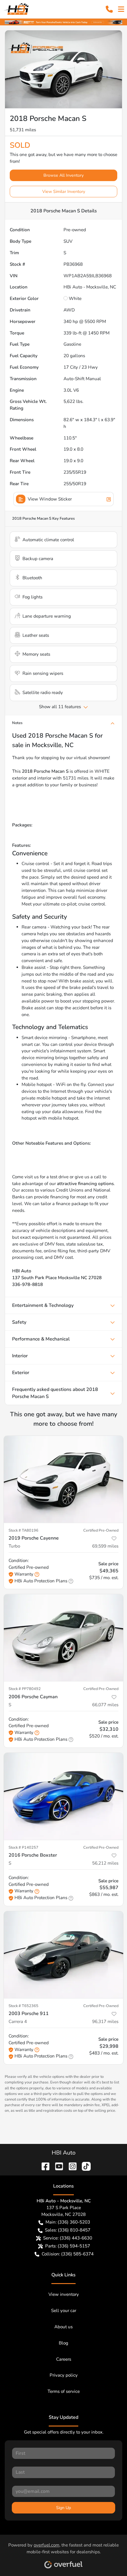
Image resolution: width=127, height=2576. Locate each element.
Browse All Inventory (63, 175)
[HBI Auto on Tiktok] (84, 2166)
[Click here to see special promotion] (63, 22)
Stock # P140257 (23, 1847)
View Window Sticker (50, 499)
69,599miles (105, 1546)
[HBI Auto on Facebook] (43, 2166)
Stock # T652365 (23, 2006)
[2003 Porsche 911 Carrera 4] (63, 1955)
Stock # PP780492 (25, 1689)
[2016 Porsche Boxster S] (63, 1796)
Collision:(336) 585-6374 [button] (68, 2254)
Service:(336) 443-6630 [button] (68, 2238)
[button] (109, 9)
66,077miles (105, 1705)
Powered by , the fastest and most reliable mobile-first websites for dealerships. (63, 2548)
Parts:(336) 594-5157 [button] (68, 2246)
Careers (64, 2359)
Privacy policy (64, 2375)
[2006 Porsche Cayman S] (63, 1638)
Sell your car (64, 2311)
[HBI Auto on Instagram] (70, 2166)
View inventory (64, 2294)
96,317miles (105, 2022)
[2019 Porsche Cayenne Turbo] (63, 1479)
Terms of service (64, 2391)
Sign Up (63, 2508)
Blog (63, 2343)
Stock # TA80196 (23, 1530)
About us (63, 2327)
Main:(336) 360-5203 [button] (68, 2222)
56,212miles (105, 1863)
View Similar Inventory (64, 192)
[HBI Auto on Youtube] (57, 2166)
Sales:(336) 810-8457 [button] (68, 2230)
